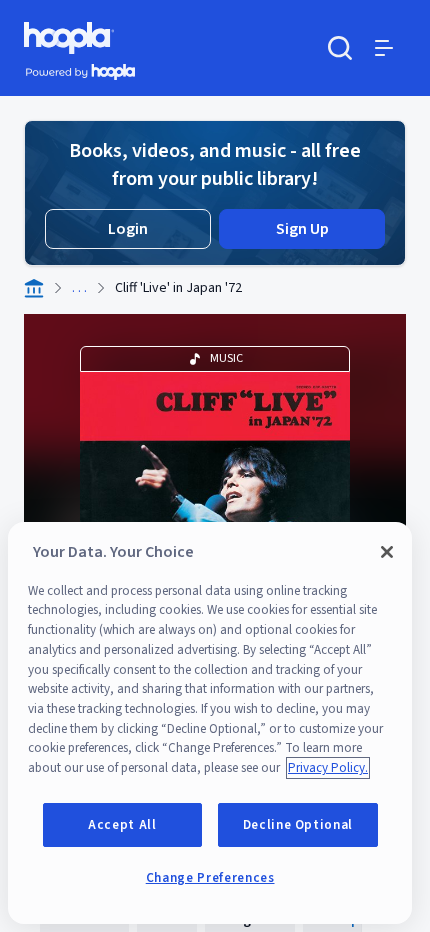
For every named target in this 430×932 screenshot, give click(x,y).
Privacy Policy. (328, 768)
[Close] (387, 552)
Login (128, 229)
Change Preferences (210, 878)
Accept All (122, 825)
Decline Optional (298, 825)
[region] (210, 723)
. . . (79, 288)
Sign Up (302, 229)
